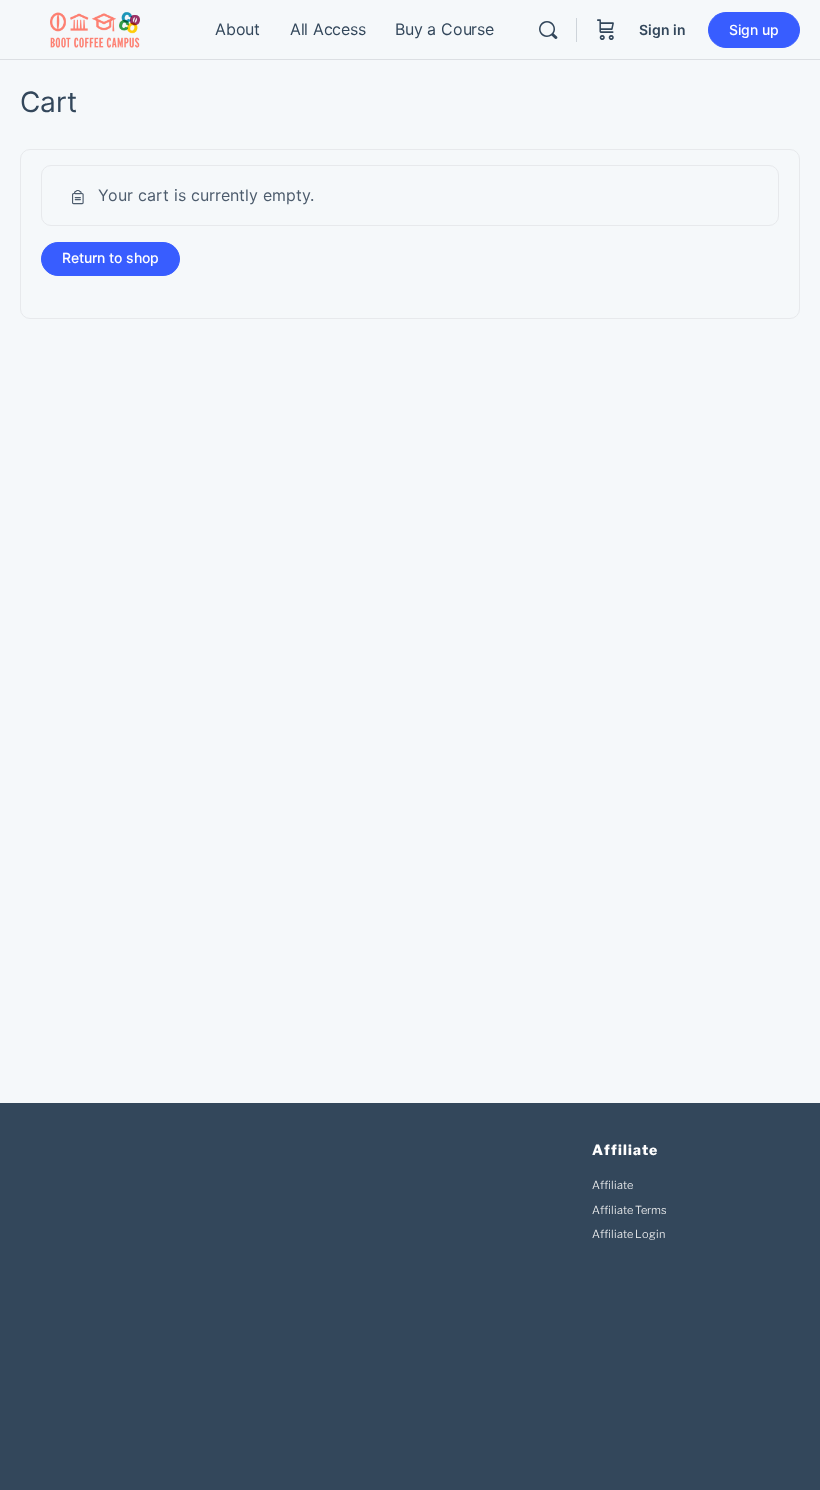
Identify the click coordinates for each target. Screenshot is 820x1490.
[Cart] (606, 30)
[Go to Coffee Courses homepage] (95, 28)
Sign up (754, 29)
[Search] (548, 30)
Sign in (662, 29)
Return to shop (110, 257)
